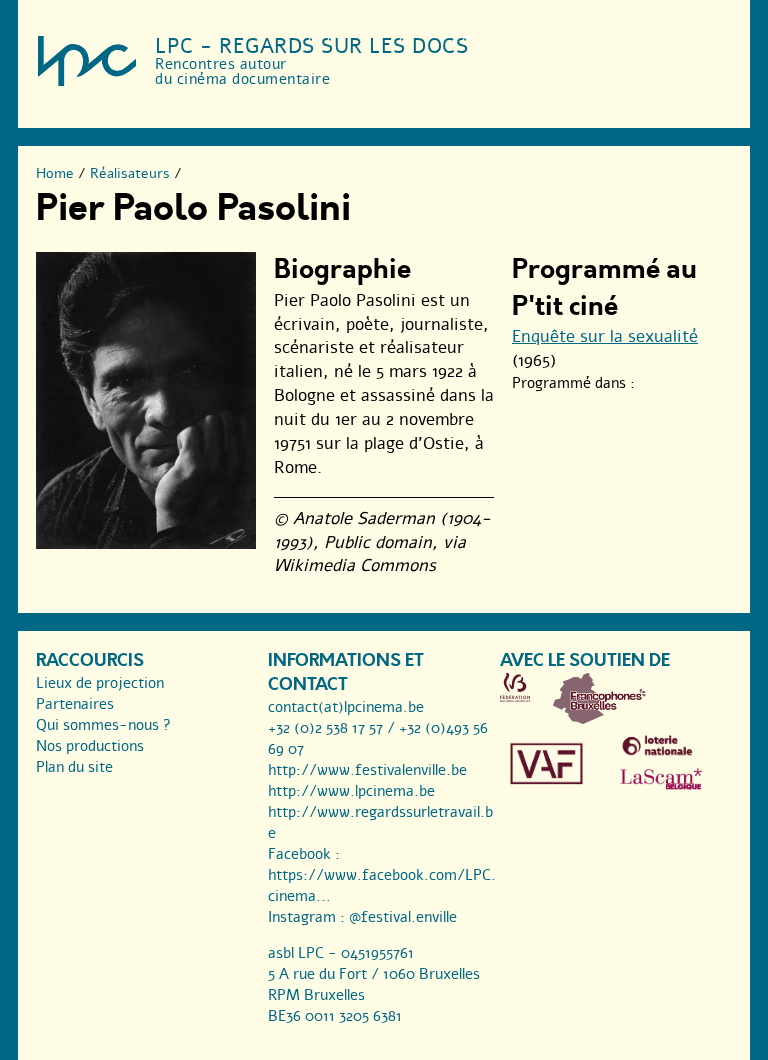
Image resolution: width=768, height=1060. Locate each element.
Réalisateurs (130, 173)
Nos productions (90, 746)
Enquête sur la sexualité (605, 336)
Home (55, 173)
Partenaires (75, 704)
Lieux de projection (100, 683)
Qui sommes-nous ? (103, 725)
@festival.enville (403, 917)
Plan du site (74, 767)
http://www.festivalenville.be (367, 770)
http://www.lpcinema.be (351, 791)
